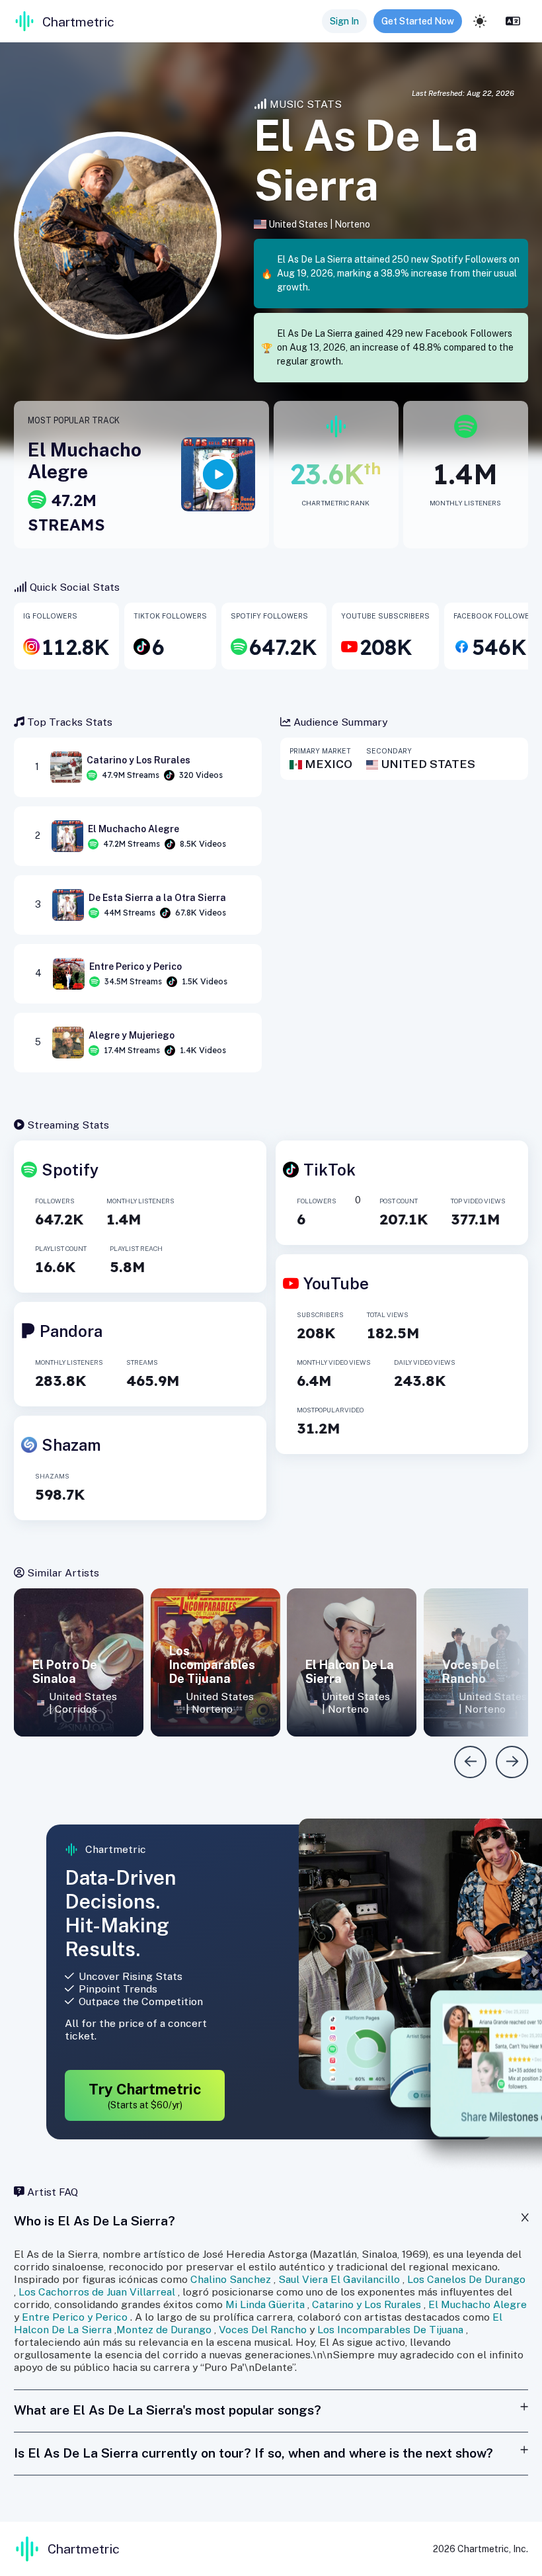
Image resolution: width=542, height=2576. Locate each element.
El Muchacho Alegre (478, 2304)
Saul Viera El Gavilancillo (339, 2279)
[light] (480, 21)
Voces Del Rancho (263, 2330)
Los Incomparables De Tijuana (390, 2330)
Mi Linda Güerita (265, 2304)
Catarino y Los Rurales (367, 2304)
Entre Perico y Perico (75, 2317)
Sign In (344, 21)
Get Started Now (418, 21)
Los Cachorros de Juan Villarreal (97, 2292)
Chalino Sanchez (231, 2279)
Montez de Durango (164, 2330)
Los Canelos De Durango (466, 2279)
